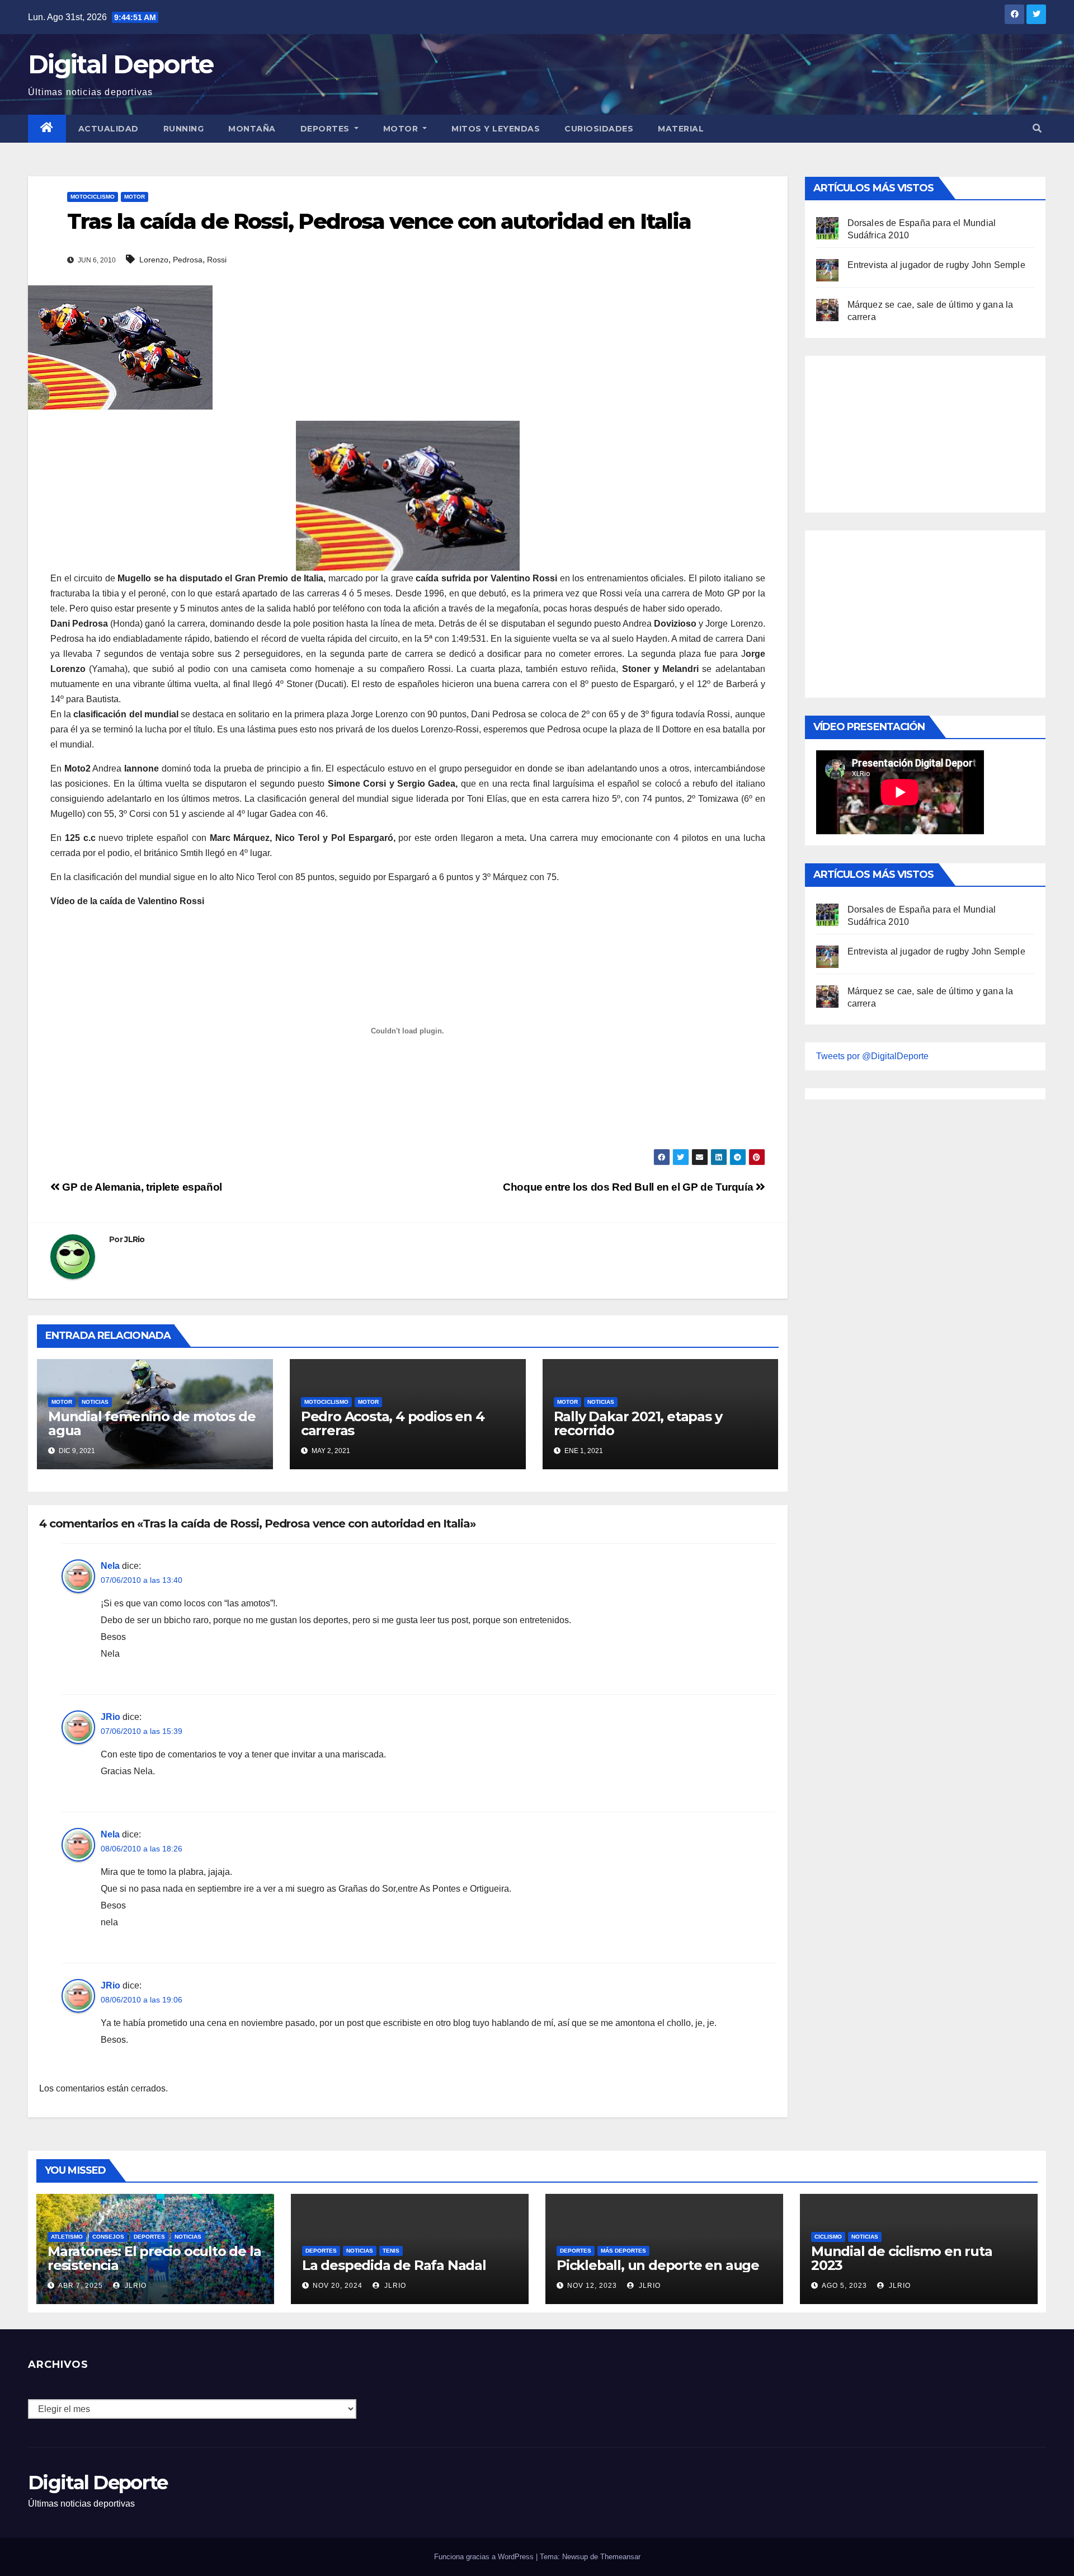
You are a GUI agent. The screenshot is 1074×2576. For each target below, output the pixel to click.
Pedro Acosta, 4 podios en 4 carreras (393, 1423)
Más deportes (623, 2251)
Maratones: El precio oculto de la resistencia (154, 2258)
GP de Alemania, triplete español (141, 1187)
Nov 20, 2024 (338, 2286)
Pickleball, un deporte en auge (658, 2265)
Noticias (95, 1402)
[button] (1037, 128)
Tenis (391, 2251)
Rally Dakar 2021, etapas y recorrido (638, 1423)
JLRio (135, 1239)
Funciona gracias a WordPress (485, 2557)
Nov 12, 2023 (592, 2286)
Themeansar (620, 2557)
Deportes (326, 129)
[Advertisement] (900, 431)
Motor (402, 129)
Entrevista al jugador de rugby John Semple (936, 265)
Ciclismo (828, 2237)
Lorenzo (154, 260)
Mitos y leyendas (496, 129)
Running (184, 129)
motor (135, 197)
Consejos (108, 2237)
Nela (110, 1566)
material (681, 129)
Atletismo (67, 2237)
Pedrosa (188, 260)
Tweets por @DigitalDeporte (872, 1056)
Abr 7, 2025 (81, 2286)
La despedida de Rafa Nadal (394, 2265)
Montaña (252, 129)
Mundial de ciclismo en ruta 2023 (902, 2258)
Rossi (217, 260)
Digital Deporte (121, 64)
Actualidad (109, 129)
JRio (110, 1717)
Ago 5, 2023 (844, 2286)
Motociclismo (93, 197)
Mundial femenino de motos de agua (152, 1423)
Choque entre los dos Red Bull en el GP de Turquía (629, 1187)
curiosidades (599, 129)
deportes (149, 2237)
